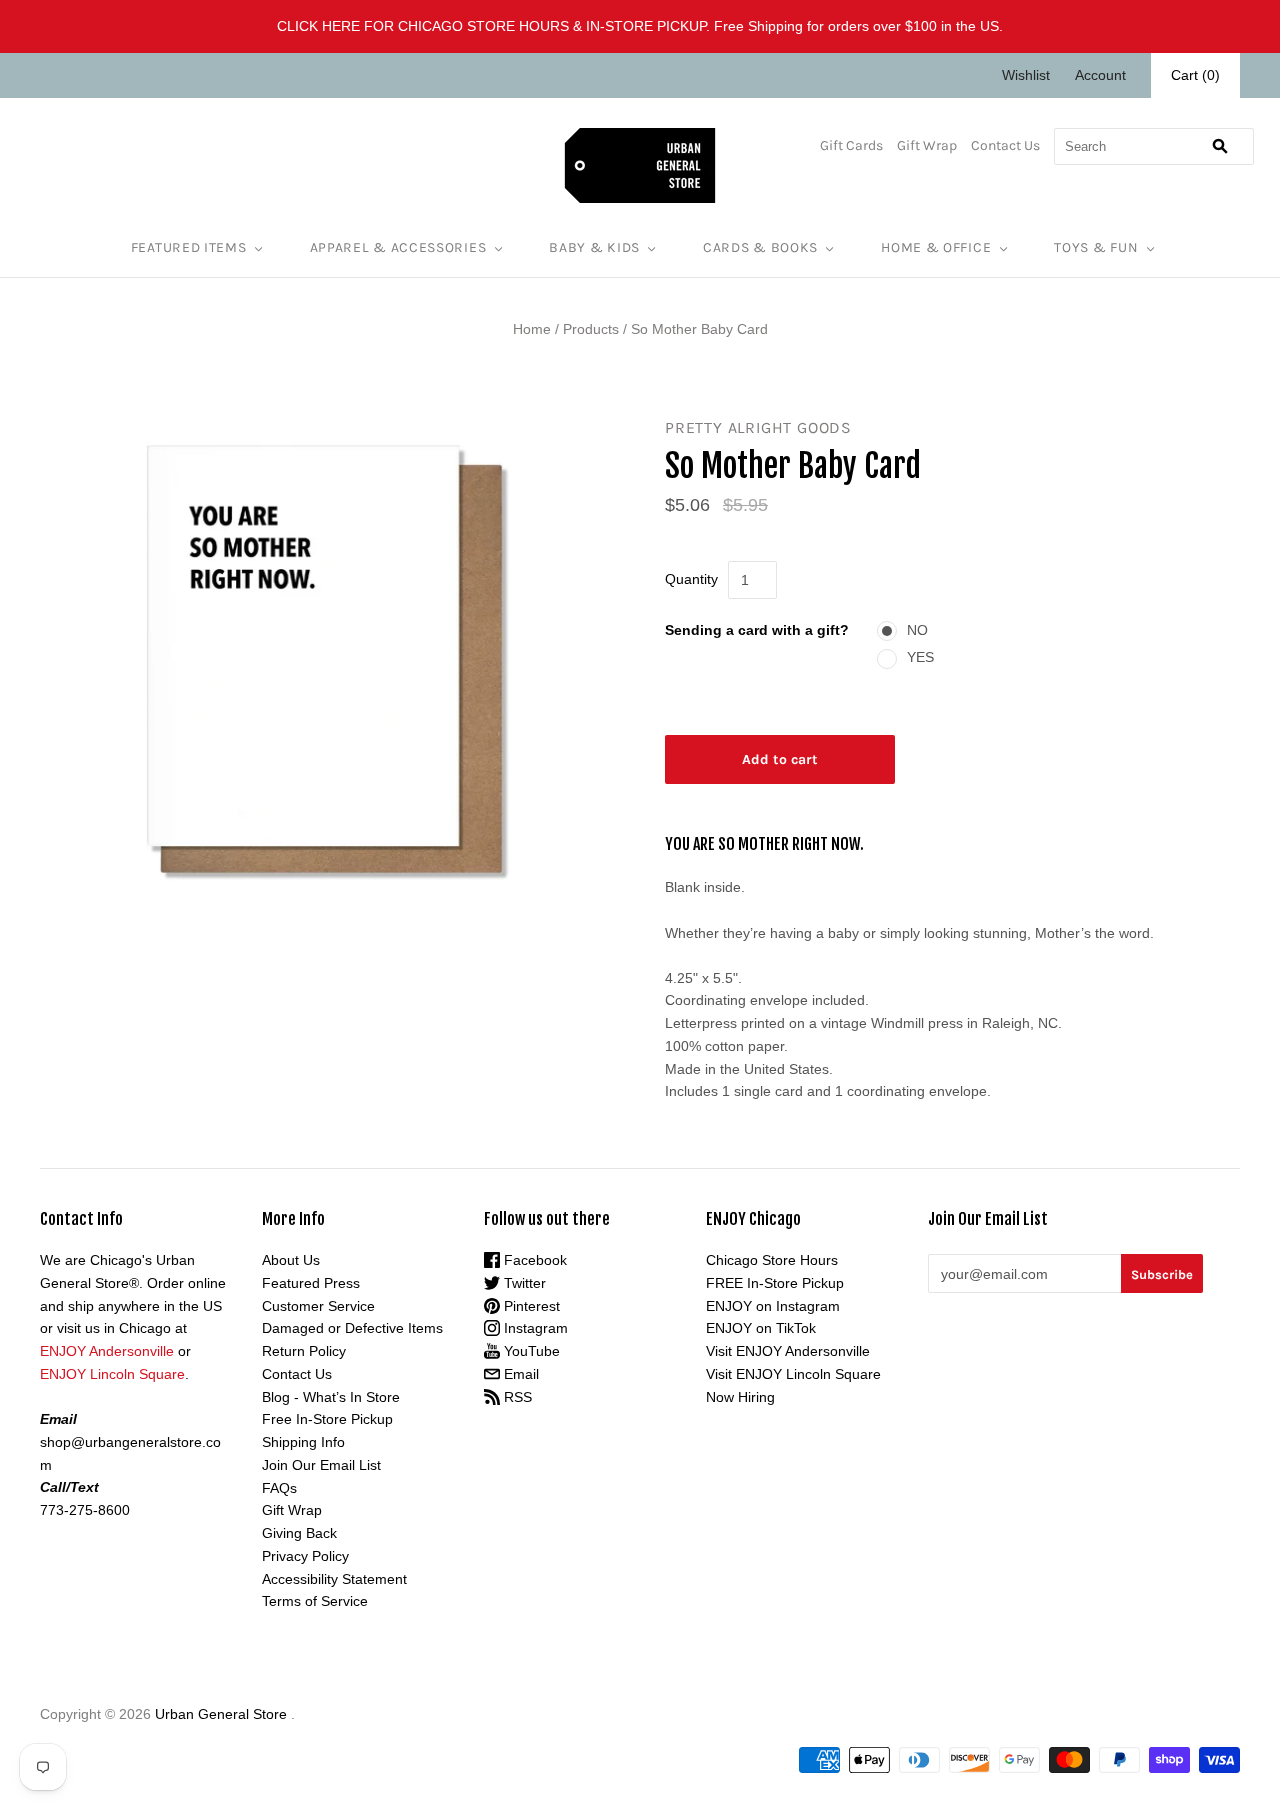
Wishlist (1026, 75)
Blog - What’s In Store (331, 1397)
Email (519, 1374)
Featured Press (311, 1283)
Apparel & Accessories (398, 247)
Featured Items (189, 247)
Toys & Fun (1096, 247)
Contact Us (1005, 145)
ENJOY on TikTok (761, 1328)
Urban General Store (221, 1714)
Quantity (691, 579)
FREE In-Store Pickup (775, 1283)
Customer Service (318, 1306)
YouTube (530, 1351)
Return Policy (304, 1351)
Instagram (534, 1328)
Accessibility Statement (334, 1579)
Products (591, 329)
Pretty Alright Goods (758, 427)
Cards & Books (760, 247)
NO (917, 630)
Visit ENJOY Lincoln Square (793, 1374)
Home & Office (936, 247)
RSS (516, 1397)
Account (1100, 75)
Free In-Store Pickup (327, 1419)
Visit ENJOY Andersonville (788, 1351)
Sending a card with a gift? (757, 630)
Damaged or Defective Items (352, 1328)
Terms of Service (315, 1601)
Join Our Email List (321, 1465)
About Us (291, 1260)
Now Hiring (740, 1397)
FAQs (279, 1488)
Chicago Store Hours (772, 1260)
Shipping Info (303, 1442)
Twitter (523, 1283)
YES (920, 657)
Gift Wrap (927, 145)
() (1195, 75)
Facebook (533, 1260)
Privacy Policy (305, 1556)
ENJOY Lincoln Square (112, 1374)
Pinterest (530, 1306)
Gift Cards (851, 145)
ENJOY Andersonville (107, 1351)
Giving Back (299, 1533)
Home (532, 329)
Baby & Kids (594, 247)
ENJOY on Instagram (773, 1306)
